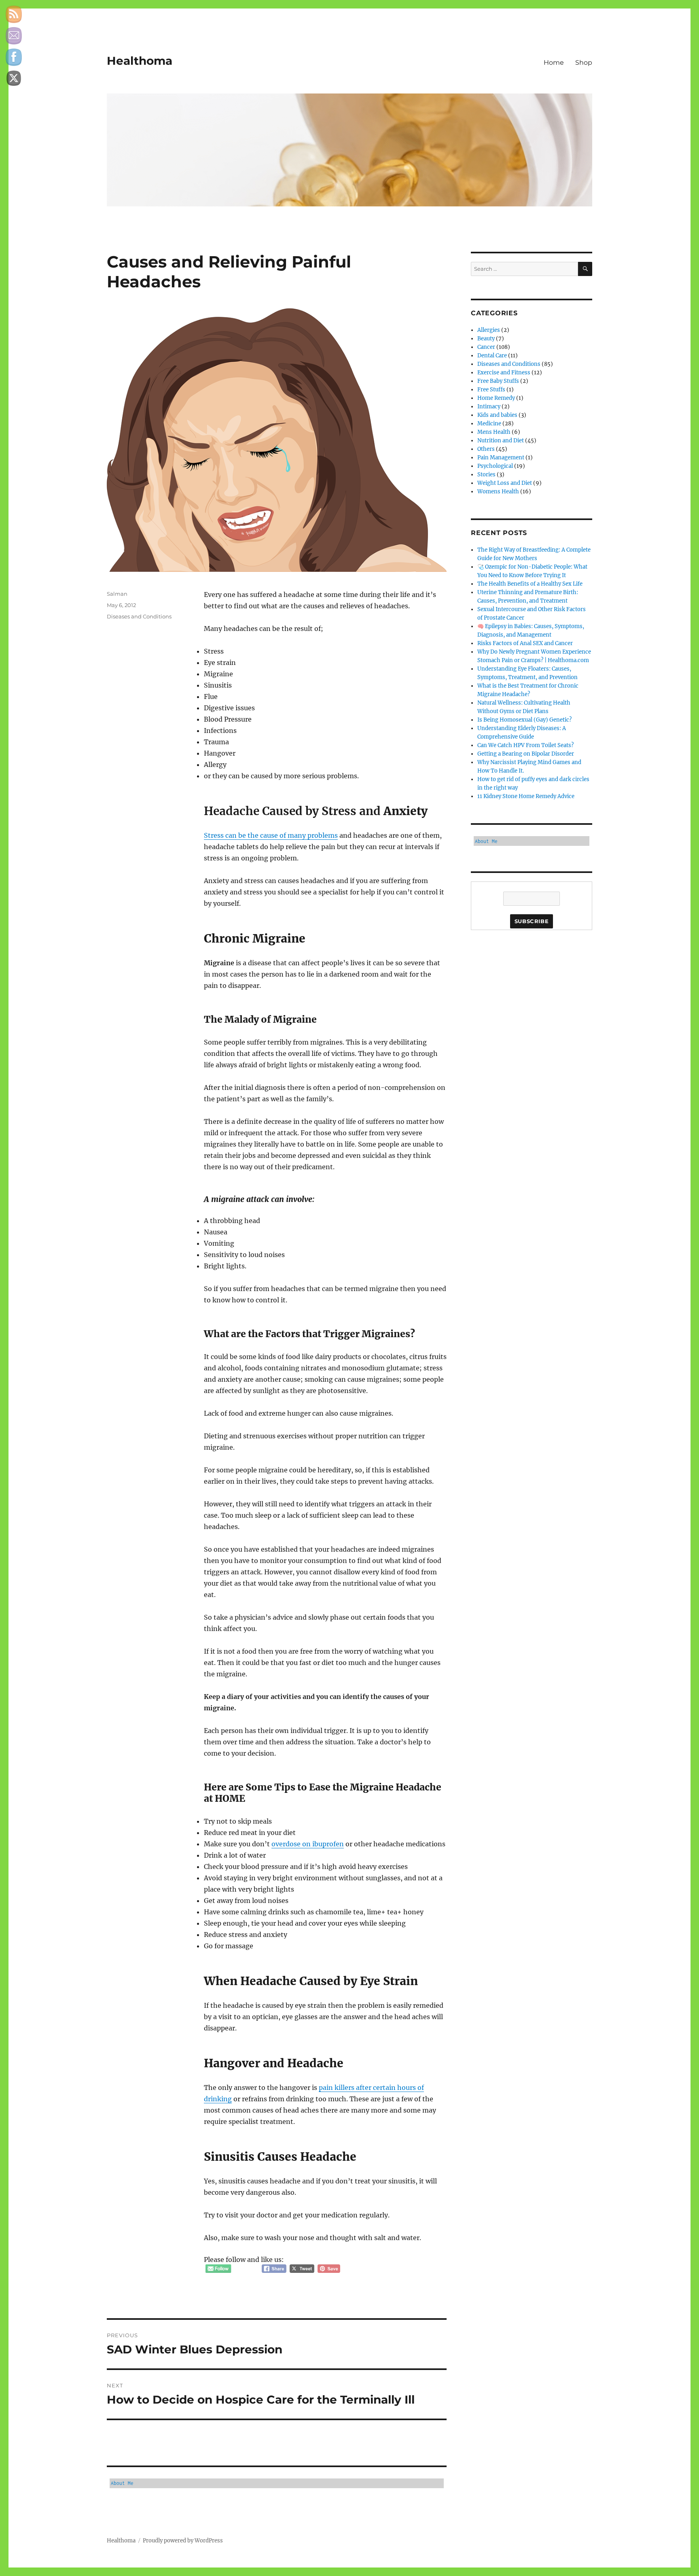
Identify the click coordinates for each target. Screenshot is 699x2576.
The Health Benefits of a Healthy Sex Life (530, 584)
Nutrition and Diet (501, 441)
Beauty (486, 339)
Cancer (486, 347)
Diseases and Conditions (139, 616)
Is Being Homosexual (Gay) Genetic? (524, 720)
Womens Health (498, 492)
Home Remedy (496, 398)
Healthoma (140, 61)
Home (554, 63)
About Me (122, 2483)
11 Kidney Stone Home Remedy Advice (526, 796)
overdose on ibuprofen (308, 1844)
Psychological (495, 466)
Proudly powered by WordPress (183, 2541)
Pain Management (501, 458)
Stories (486, 475)
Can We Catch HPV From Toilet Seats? (525, 745)
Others (486, 449)
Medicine (489, 424)
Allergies (489, 330)
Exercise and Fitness (504, 373)
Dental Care (492, 356)
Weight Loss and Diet (505, 483)
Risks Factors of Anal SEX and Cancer (525, 643)
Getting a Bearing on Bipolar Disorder (526, 754)
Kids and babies (497, 415)
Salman (117, 594)
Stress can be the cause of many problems (271, 835)
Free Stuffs (491, 390)
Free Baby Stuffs (498, 381)
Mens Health (494, 432)
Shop (584, 63)
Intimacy (489, 407)
